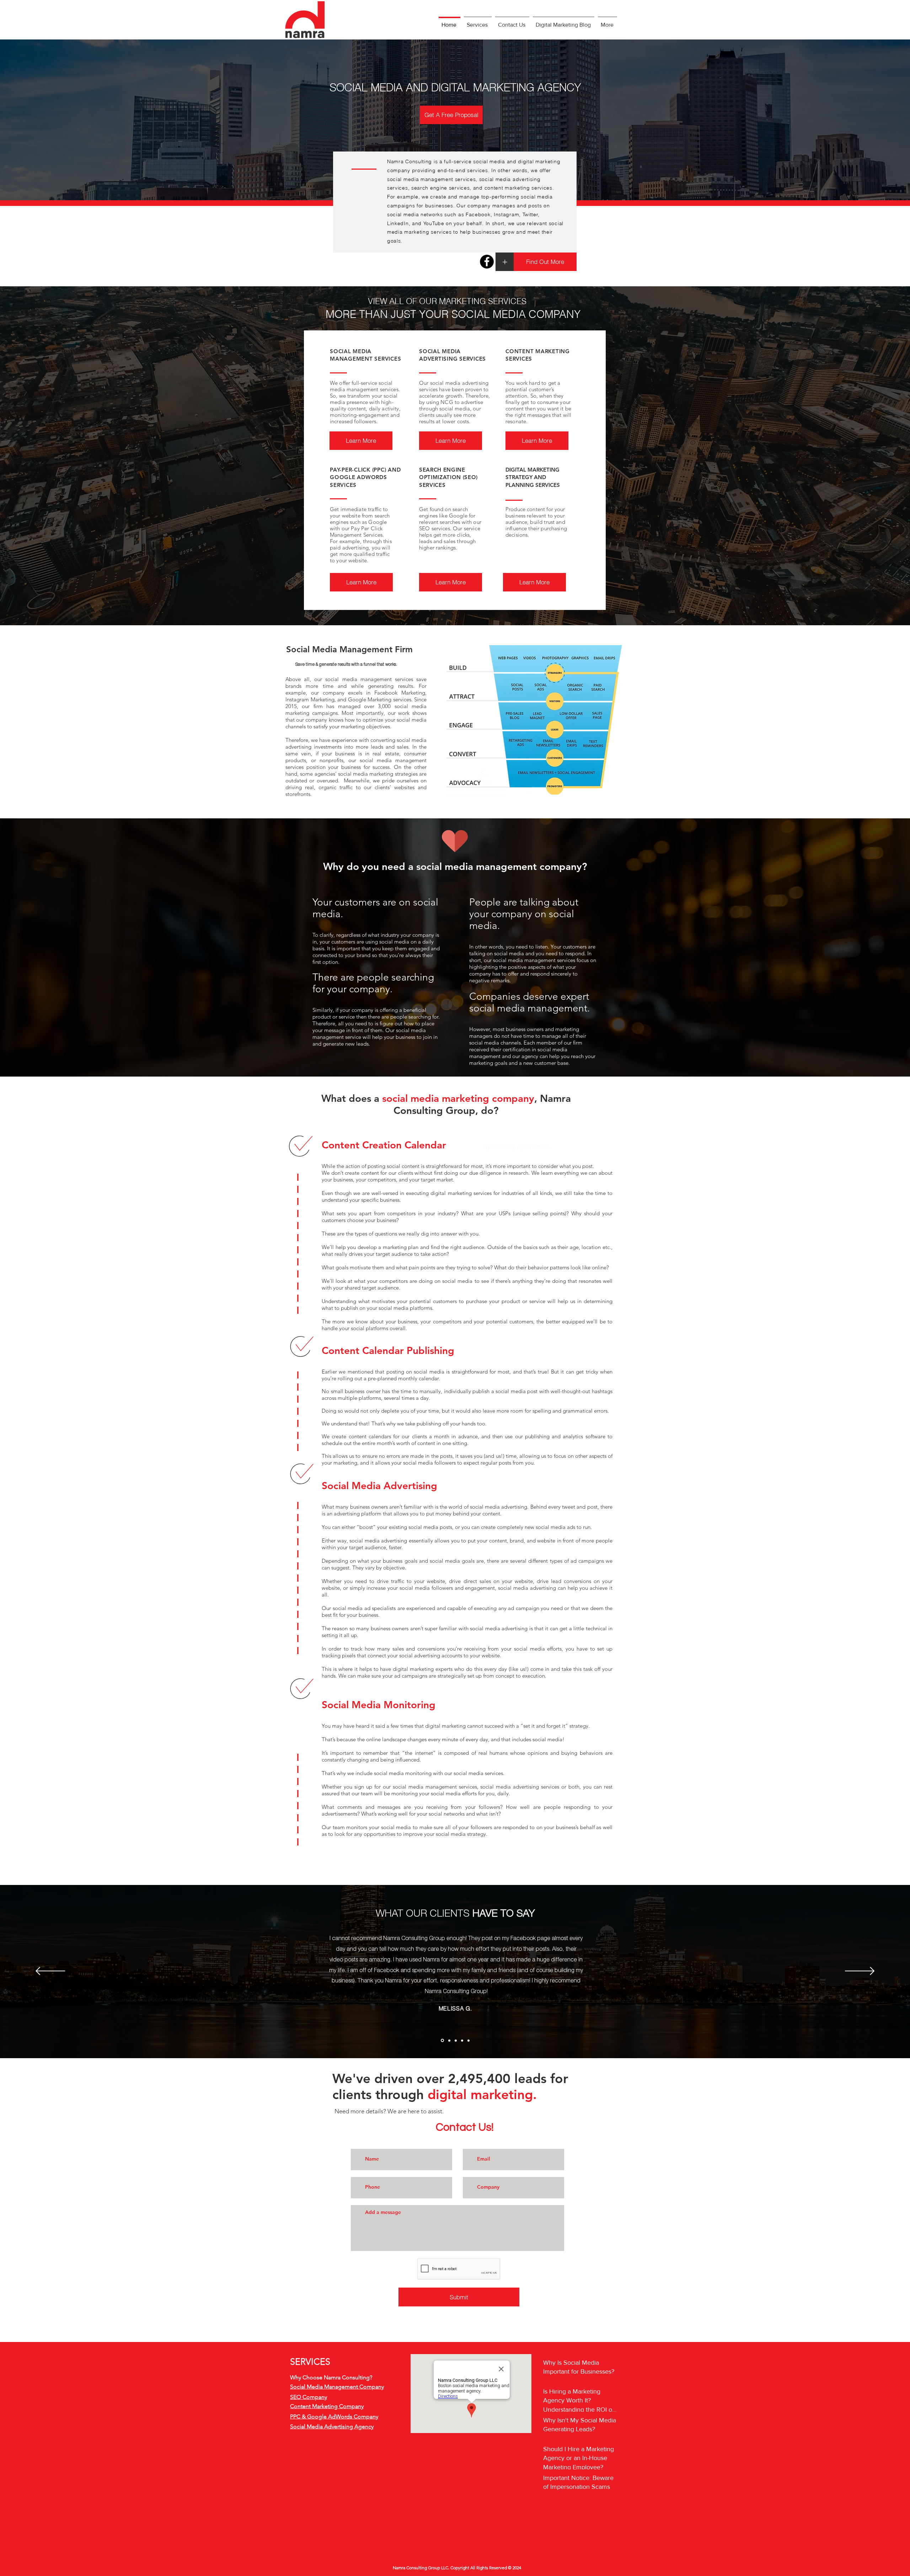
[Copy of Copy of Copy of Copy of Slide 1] (469, 2040)
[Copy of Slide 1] (449, 2040)
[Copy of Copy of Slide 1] (456, 2040)
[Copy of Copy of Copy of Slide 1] (462, 2040)
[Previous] (50, 1972)
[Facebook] (487, 262)
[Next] (860, 1972)
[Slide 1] (442, 2041)
